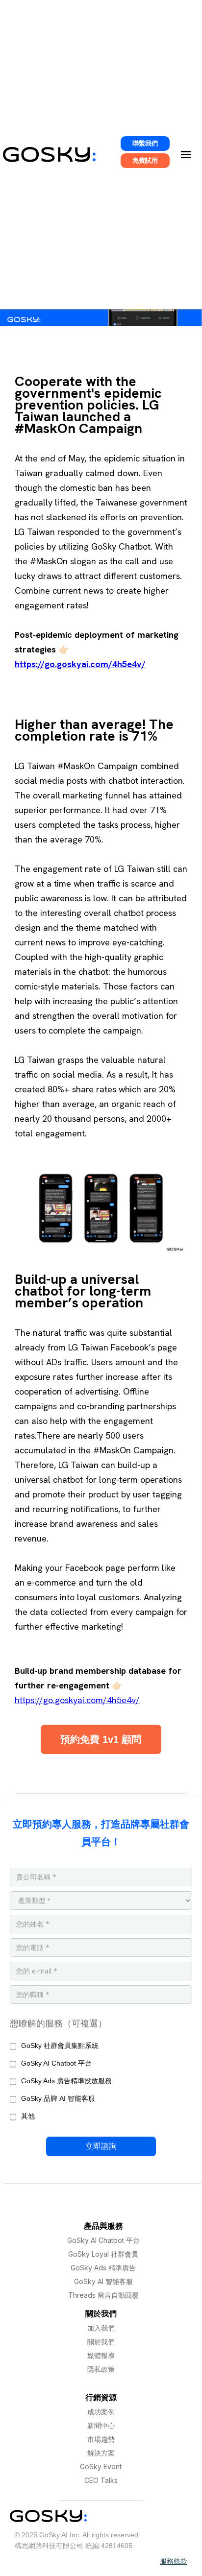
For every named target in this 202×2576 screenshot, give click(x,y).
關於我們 (101, 2342)
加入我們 (101, 2328)
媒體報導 (101, 2355)
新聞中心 (101, 2425)
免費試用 (145, 160)
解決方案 (101, 2453)
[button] (186, 155)
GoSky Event (101, 2467)
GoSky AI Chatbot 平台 (103, 2240)
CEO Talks (101, 2480)
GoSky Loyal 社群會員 (103, 2254)
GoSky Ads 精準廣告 (103, 2268)
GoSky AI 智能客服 (103, 2281)
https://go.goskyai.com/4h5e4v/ (77, 1700)
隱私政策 (101, 2369)
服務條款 (174, 2561)
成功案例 (101, 2412)
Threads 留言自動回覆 (103, 2295)
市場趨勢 (101, 2439)
